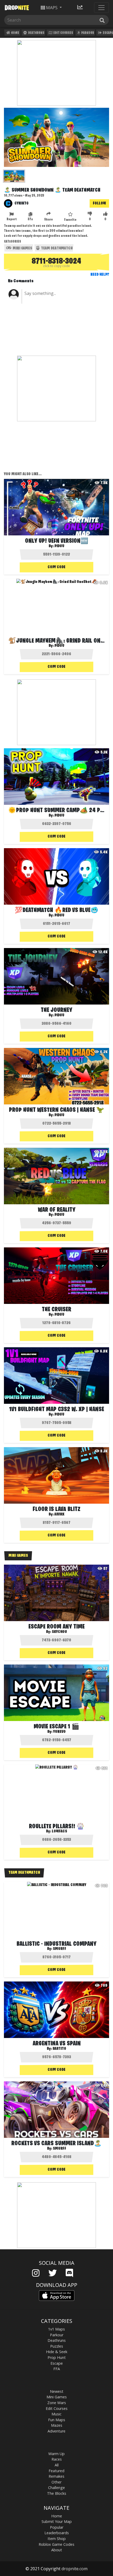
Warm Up (56, 2454)
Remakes (56, 2476)
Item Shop (57, 2539)
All (57, 2465)
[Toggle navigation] (101, 8)
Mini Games (22, 248)
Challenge (56, 2488)
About (57, 2550)
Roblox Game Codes (56, 2544)
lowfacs (59, 1831)
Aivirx (59, 1514)
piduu (59, 546)
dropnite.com (75, 2569)
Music (56, 2414)
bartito (59, 2049)
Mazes (57, 2425)
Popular (57, 2527)
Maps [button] (52, 8)
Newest (57, 2391)
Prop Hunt (57, 2357)
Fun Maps (57, 2420)
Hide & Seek (57, 2352)
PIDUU (59, 1115)
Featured (56, 2471)
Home (15, 33)
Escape (57, 2363)
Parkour (87, 33)
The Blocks (57, 2493)
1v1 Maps (56, 2329)
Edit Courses (63, 33)
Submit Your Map (57, 2521)
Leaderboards (57, 2533)
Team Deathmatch (56, 248)
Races (57, 2459)
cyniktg (21, 203)
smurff (60, 1949)
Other (56, 2482)
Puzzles (57, 2346)
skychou (59, 1632)
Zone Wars (57, 2403)
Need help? (100, 275)
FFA (57, 2369)
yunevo (59, 1732)
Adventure (56, 2431)
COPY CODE (56, 567)
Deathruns (36, 33)
